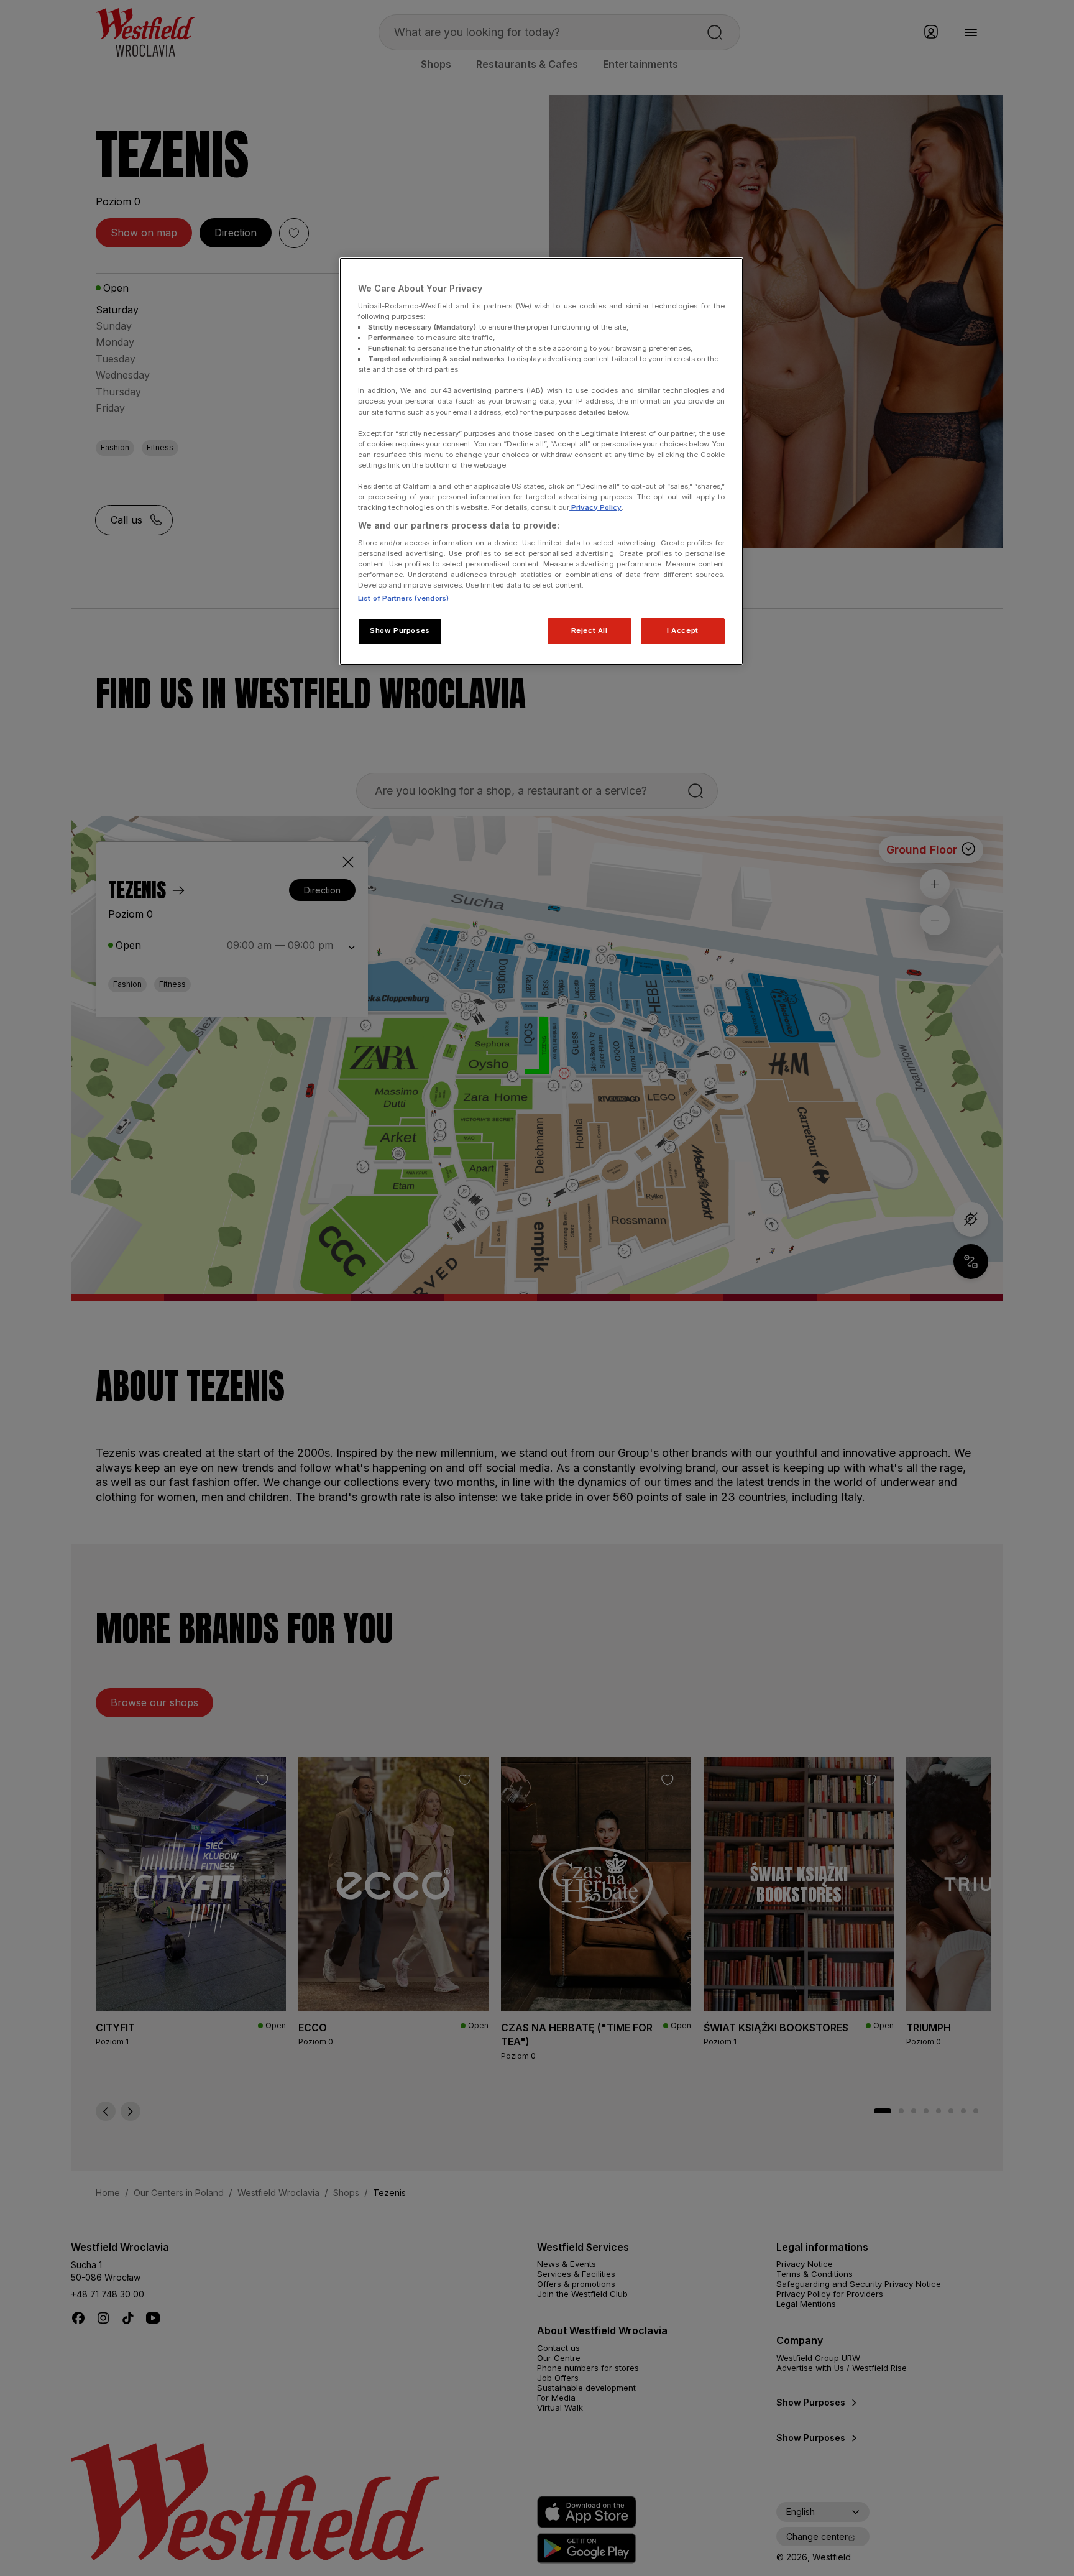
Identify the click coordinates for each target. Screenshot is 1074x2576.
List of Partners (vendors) (403, 598)
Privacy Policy (595, 507)
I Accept (683, 630)
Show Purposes (400, 630)
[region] (541, 461)
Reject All (590, 630)
